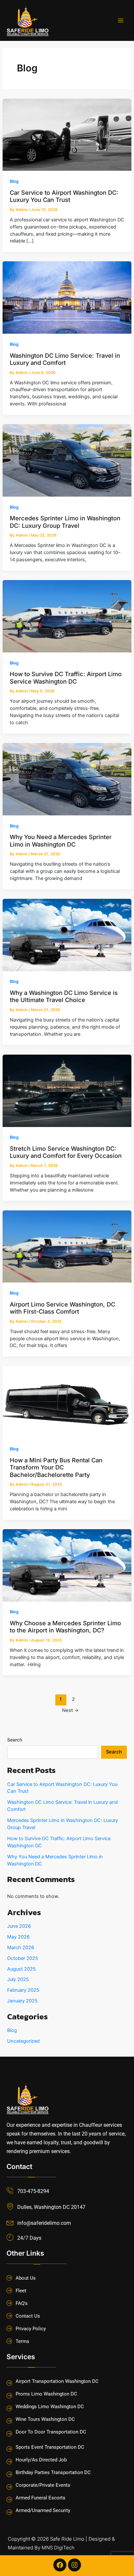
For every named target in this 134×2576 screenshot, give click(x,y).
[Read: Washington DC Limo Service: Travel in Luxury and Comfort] (67, 297)
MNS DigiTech (58, 2548)
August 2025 (21, 1969)
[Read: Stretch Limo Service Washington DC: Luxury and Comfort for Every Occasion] (67, 1090)
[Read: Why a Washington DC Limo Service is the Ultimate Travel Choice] (67, 935)
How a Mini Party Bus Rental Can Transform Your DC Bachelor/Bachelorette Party (56, 1467)
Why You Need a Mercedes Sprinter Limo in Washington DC (61, 840)
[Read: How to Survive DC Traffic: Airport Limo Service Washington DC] (67, 616)
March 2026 (21, 1948)
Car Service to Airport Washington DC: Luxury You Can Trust (64, 196)
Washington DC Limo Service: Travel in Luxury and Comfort (65, 359)
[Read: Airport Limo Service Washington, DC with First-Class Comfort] (67, 1246)
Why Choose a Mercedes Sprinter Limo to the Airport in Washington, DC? (65, 1627)
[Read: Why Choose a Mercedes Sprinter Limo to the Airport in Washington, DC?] (67, 1565)
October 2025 (23, 1958)
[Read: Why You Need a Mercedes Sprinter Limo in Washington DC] (67, 779)
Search (15, 1740)
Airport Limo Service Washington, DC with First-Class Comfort (62, 1308)
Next (70, 1710)
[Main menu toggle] (121, 20)
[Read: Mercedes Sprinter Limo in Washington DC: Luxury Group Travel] (67, 460)
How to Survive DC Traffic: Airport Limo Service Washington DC (66, 677)
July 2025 (18, 1979)
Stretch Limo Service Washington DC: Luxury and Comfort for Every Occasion (66, 1152)
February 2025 (23, 1990)
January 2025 (22, 2001)
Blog (14, 181)
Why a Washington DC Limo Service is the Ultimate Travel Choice (64, 996)
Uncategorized (23, 2041)
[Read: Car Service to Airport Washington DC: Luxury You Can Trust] (67, 134)
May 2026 (18, 1937)
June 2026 (19, 1926)
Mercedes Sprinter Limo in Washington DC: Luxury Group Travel (65, 522)
